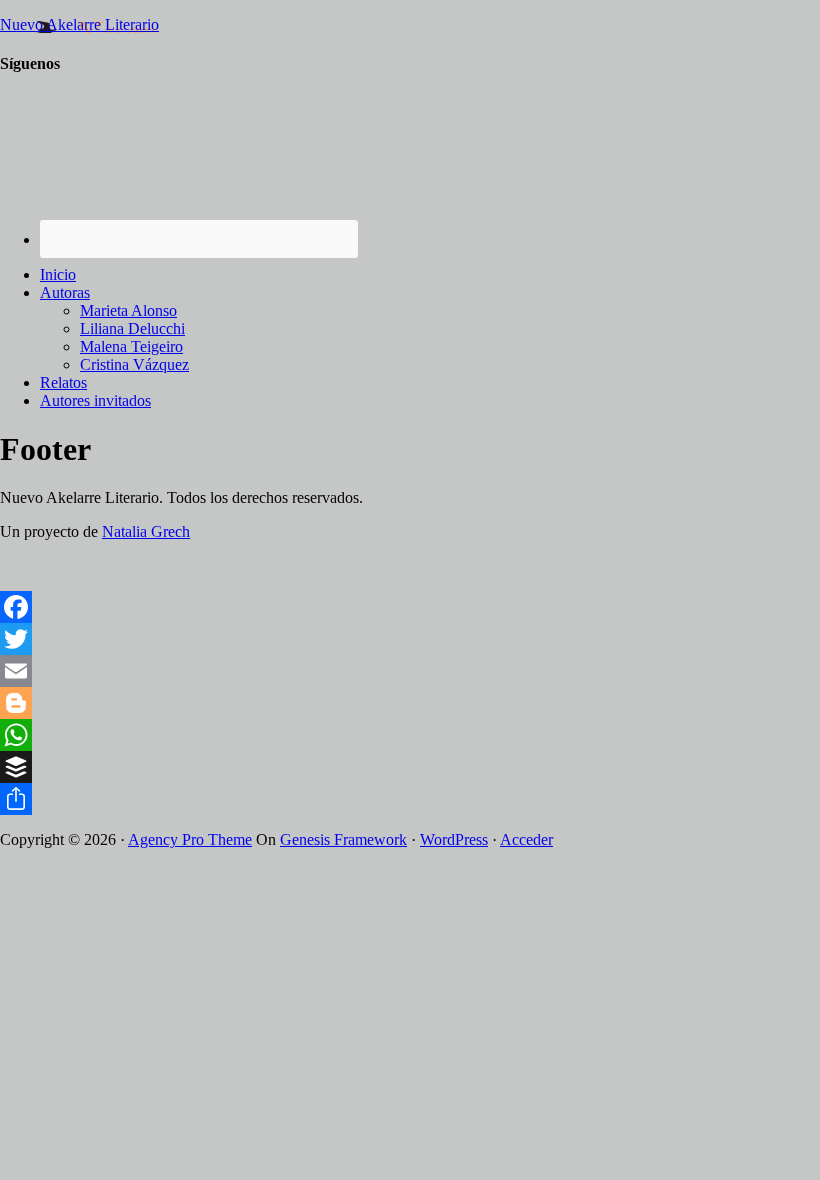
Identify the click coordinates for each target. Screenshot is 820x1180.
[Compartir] (410, 799)
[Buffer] (410, 767)
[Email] (410, 671)
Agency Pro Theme (190, 839)
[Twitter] (410, 639)
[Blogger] (410, 703)
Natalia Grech (146, 531)
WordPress (454, 839)
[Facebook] (410, 607)
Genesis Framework (343, 839)
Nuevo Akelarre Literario (79, 24)
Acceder (526, 839)
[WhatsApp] (410, 735)
